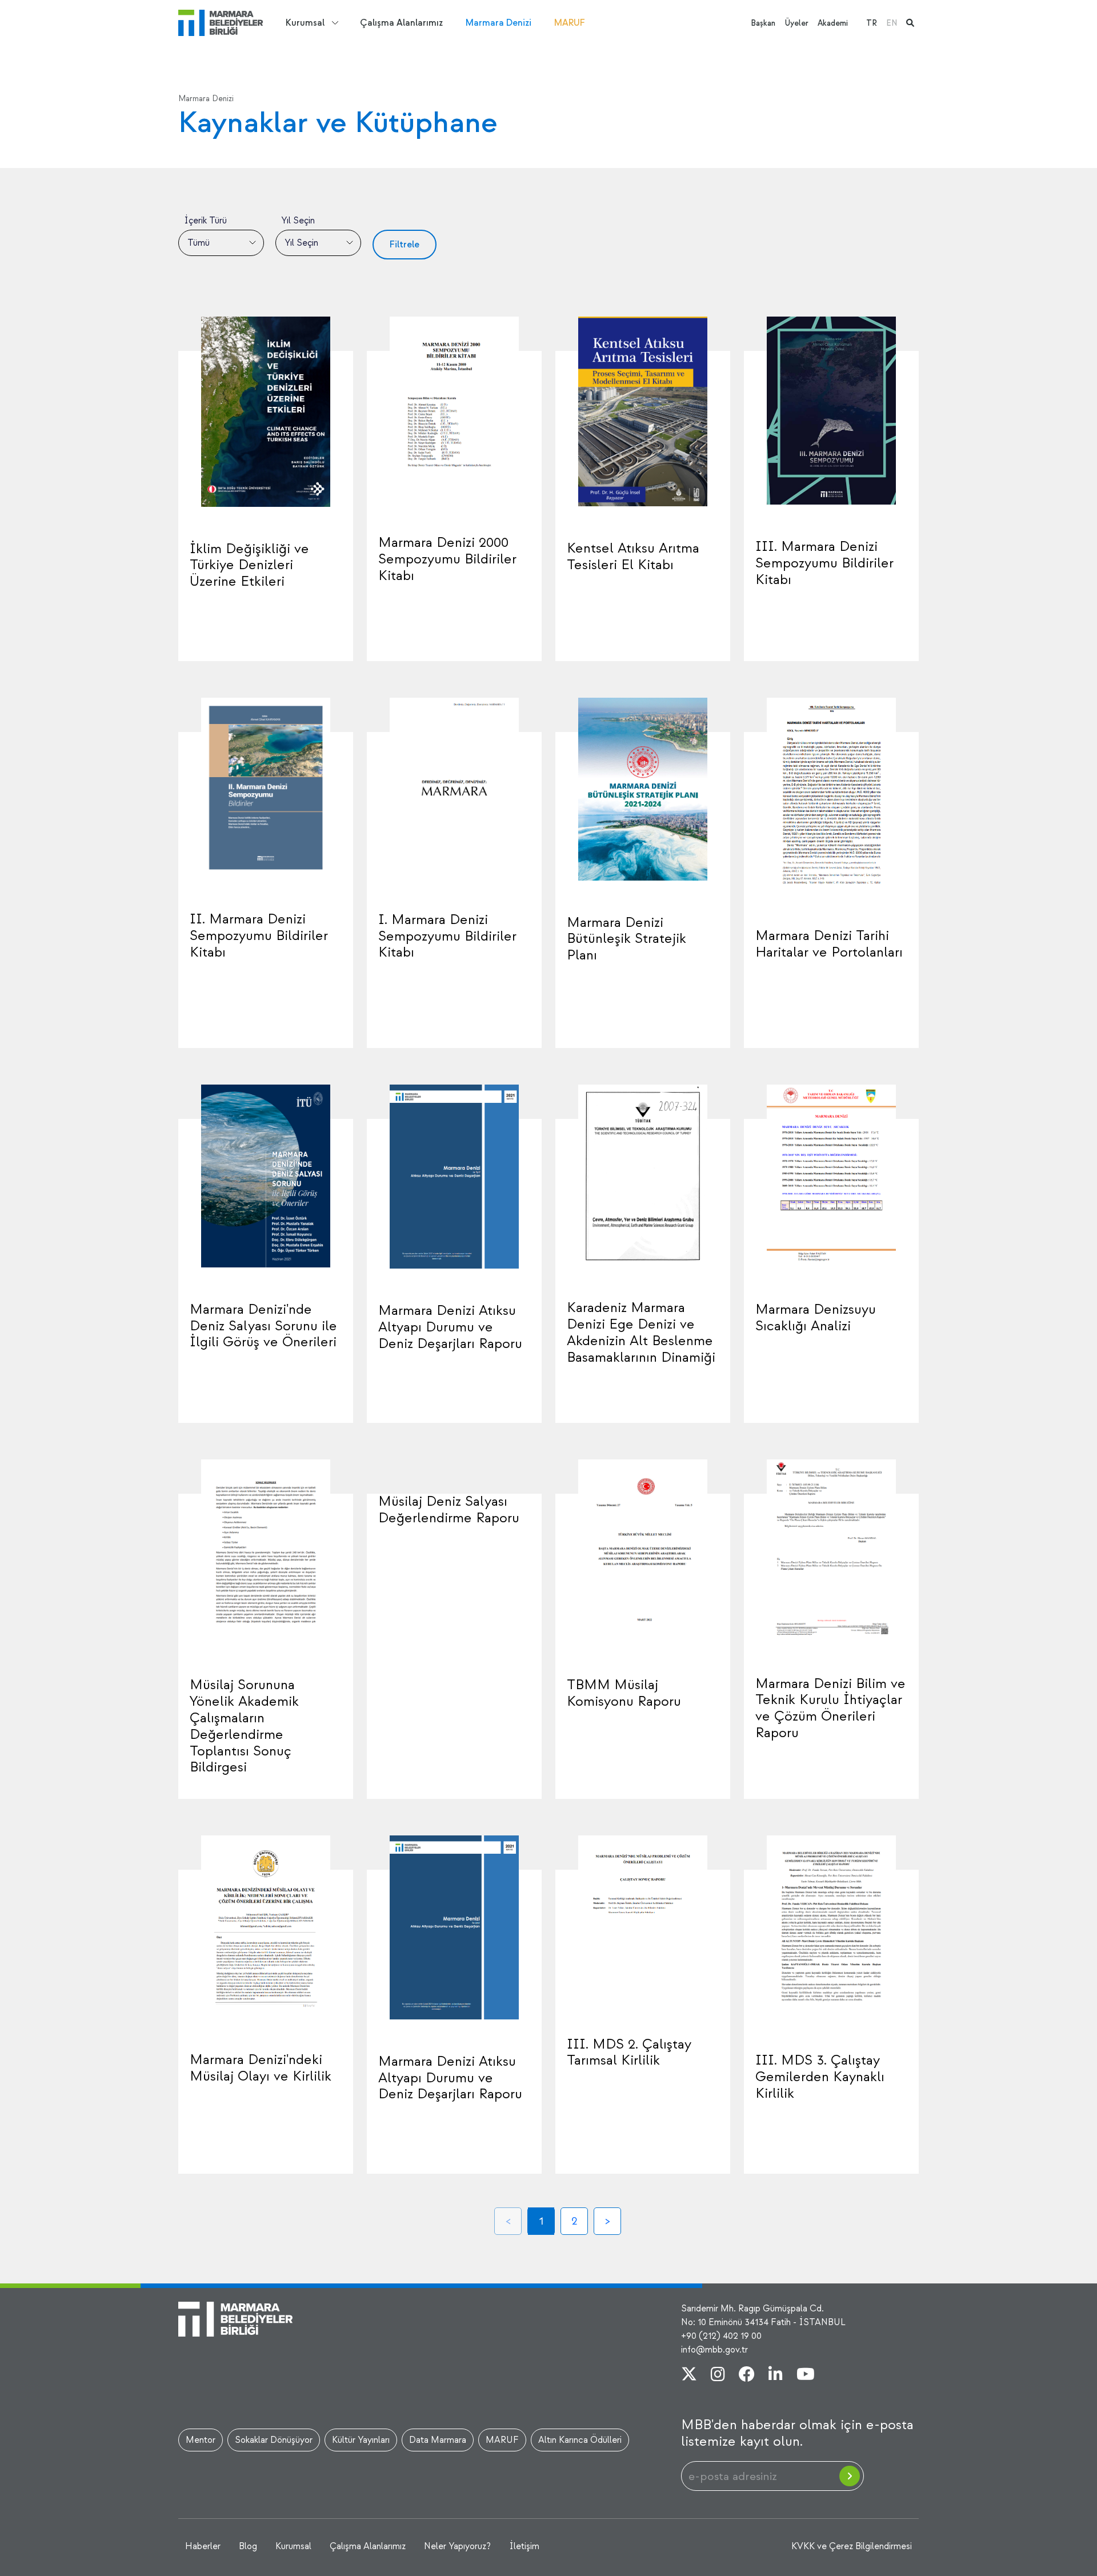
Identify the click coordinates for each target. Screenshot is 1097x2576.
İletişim (524, 2546)
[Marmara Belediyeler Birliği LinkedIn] (776, 2375)
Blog (248, 2546)
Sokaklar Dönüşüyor (274, 2440)
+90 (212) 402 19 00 (721, 2336)
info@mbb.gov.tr (714, 2350)
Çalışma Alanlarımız (401, 23)
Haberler (203, 2546)
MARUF (570, 23)
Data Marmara (438, 2440)
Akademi (833, 23)
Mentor (201, 2440)
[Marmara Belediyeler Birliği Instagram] (718, 2375)
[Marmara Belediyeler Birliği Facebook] (747, 2375)
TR (872, 23)
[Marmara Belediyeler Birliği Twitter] (689, 2375)
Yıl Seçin (298, 221)
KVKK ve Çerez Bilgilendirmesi (852, 2546)
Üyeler (796, 23)
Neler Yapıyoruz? (457, 2546)
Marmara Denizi (499, 23)
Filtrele (405, 245)
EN (892, 23)
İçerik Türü (205, 221)
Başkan (763, 23)
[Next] (607, 2221)
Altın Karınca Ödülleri (580, 2440)
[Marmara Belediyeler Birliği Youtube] (806, 2375)
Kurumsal (305, 23)
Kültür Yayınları (361, 2440)
